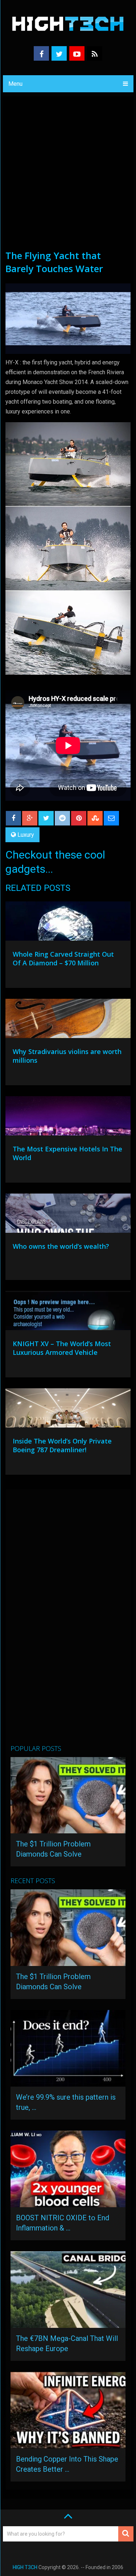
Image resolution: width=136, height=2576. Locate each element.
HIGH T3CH (25, 2567)
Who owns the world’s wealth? (61, 1246)
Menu (15, 84)
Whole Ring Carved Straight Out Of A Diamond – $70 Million (63, 958)
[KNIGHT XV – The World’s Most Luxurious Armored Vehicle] (68, 1312)
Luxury (26, 835)
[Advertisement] (68, 177)
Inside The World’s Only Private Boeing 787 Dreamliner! (62, 1445)
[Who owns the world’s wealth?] (68, 1215)
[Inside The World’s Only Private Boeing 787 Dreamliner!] (68, 1410)
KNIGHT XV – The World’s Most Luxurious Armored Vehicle (62, 1348)
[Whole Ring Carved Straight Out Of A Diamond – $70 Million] (68, 923)
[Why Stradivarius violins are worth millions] (68, 1020)
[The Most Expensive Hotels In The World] (68, 1118)
